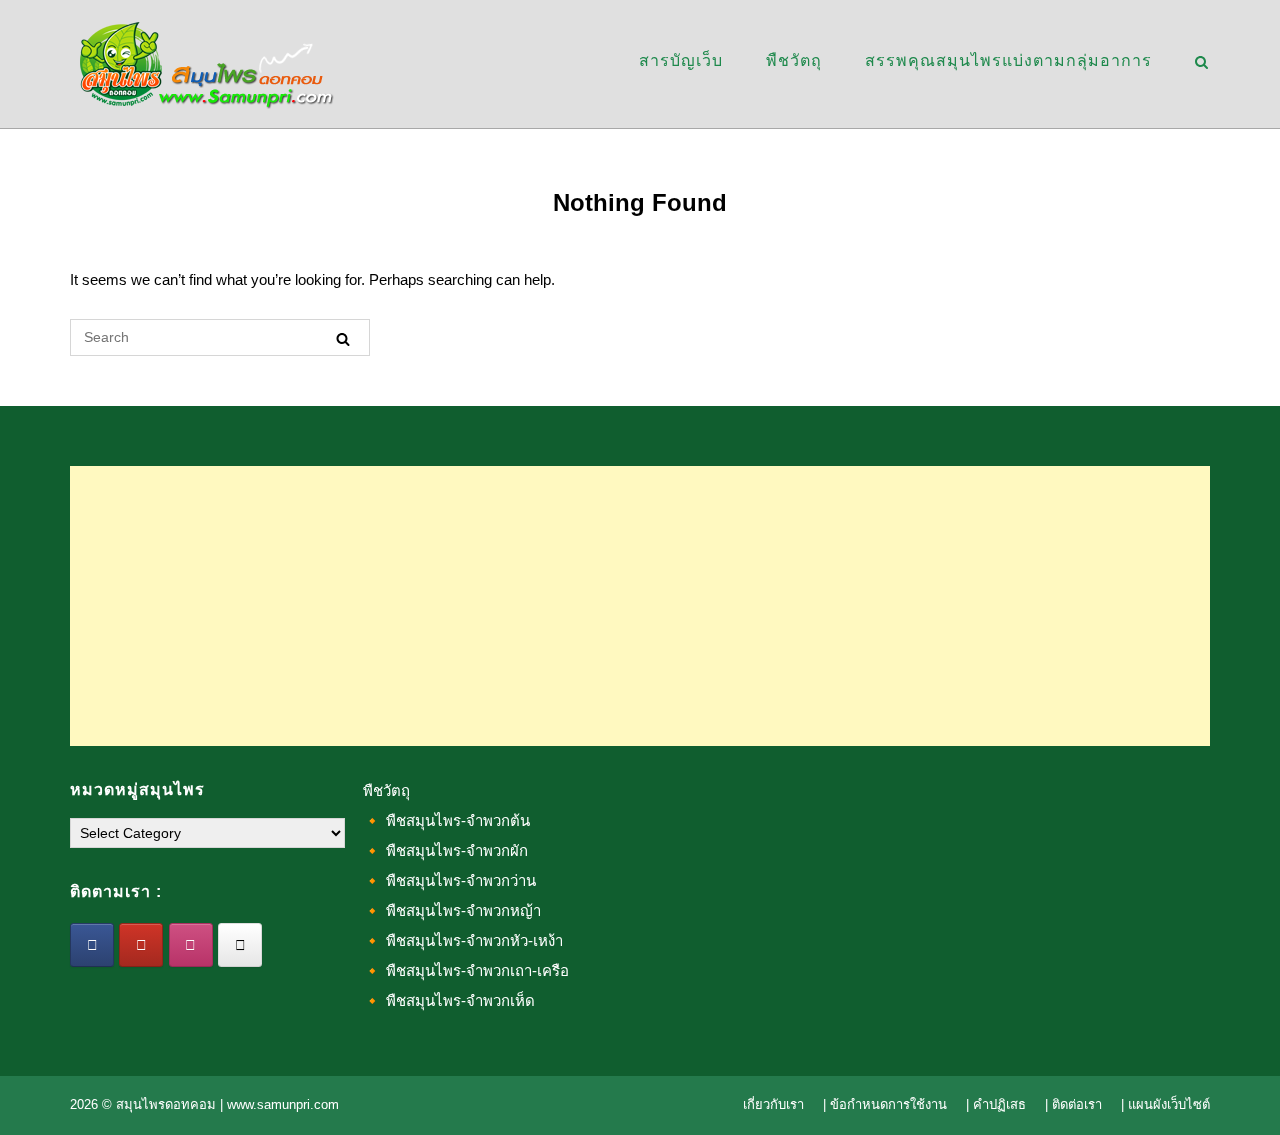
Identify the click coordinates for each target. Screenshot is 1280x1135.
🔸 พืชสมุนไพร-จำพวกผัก (445, 850)
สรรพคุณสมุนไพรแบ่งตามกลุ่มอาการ (1008, 60)
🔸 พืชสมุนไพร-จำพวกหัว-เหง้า (463, 940)
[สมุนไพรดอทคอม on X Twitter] (240, 945)
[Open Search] (1201, 63)
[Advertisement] (640, 606)
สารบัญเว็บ (681, 60)
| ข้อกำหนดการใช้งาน (885, 1104)
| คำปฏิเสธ (996, 1104)
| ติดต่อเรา (1073, 1104)
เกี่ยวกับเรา (773, 1104)
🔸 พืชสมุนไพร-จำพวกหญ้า (452, 910)
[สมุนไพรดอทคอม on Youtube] (141, 945)
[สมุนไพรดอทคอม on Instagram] (191, 945)
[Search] (343, 338)
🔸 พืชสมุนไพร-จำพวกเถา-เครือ (466, 970)
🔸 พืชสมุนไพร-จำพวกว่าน (449, 880)
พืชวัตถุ (794, 60)
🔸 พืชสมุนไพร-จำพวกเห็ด (449, 1000)
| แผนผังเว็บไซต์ (1165, 1104)
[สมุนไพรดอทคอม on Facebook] (92, 945)
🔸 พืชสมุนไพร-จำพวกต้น (446, 820)
